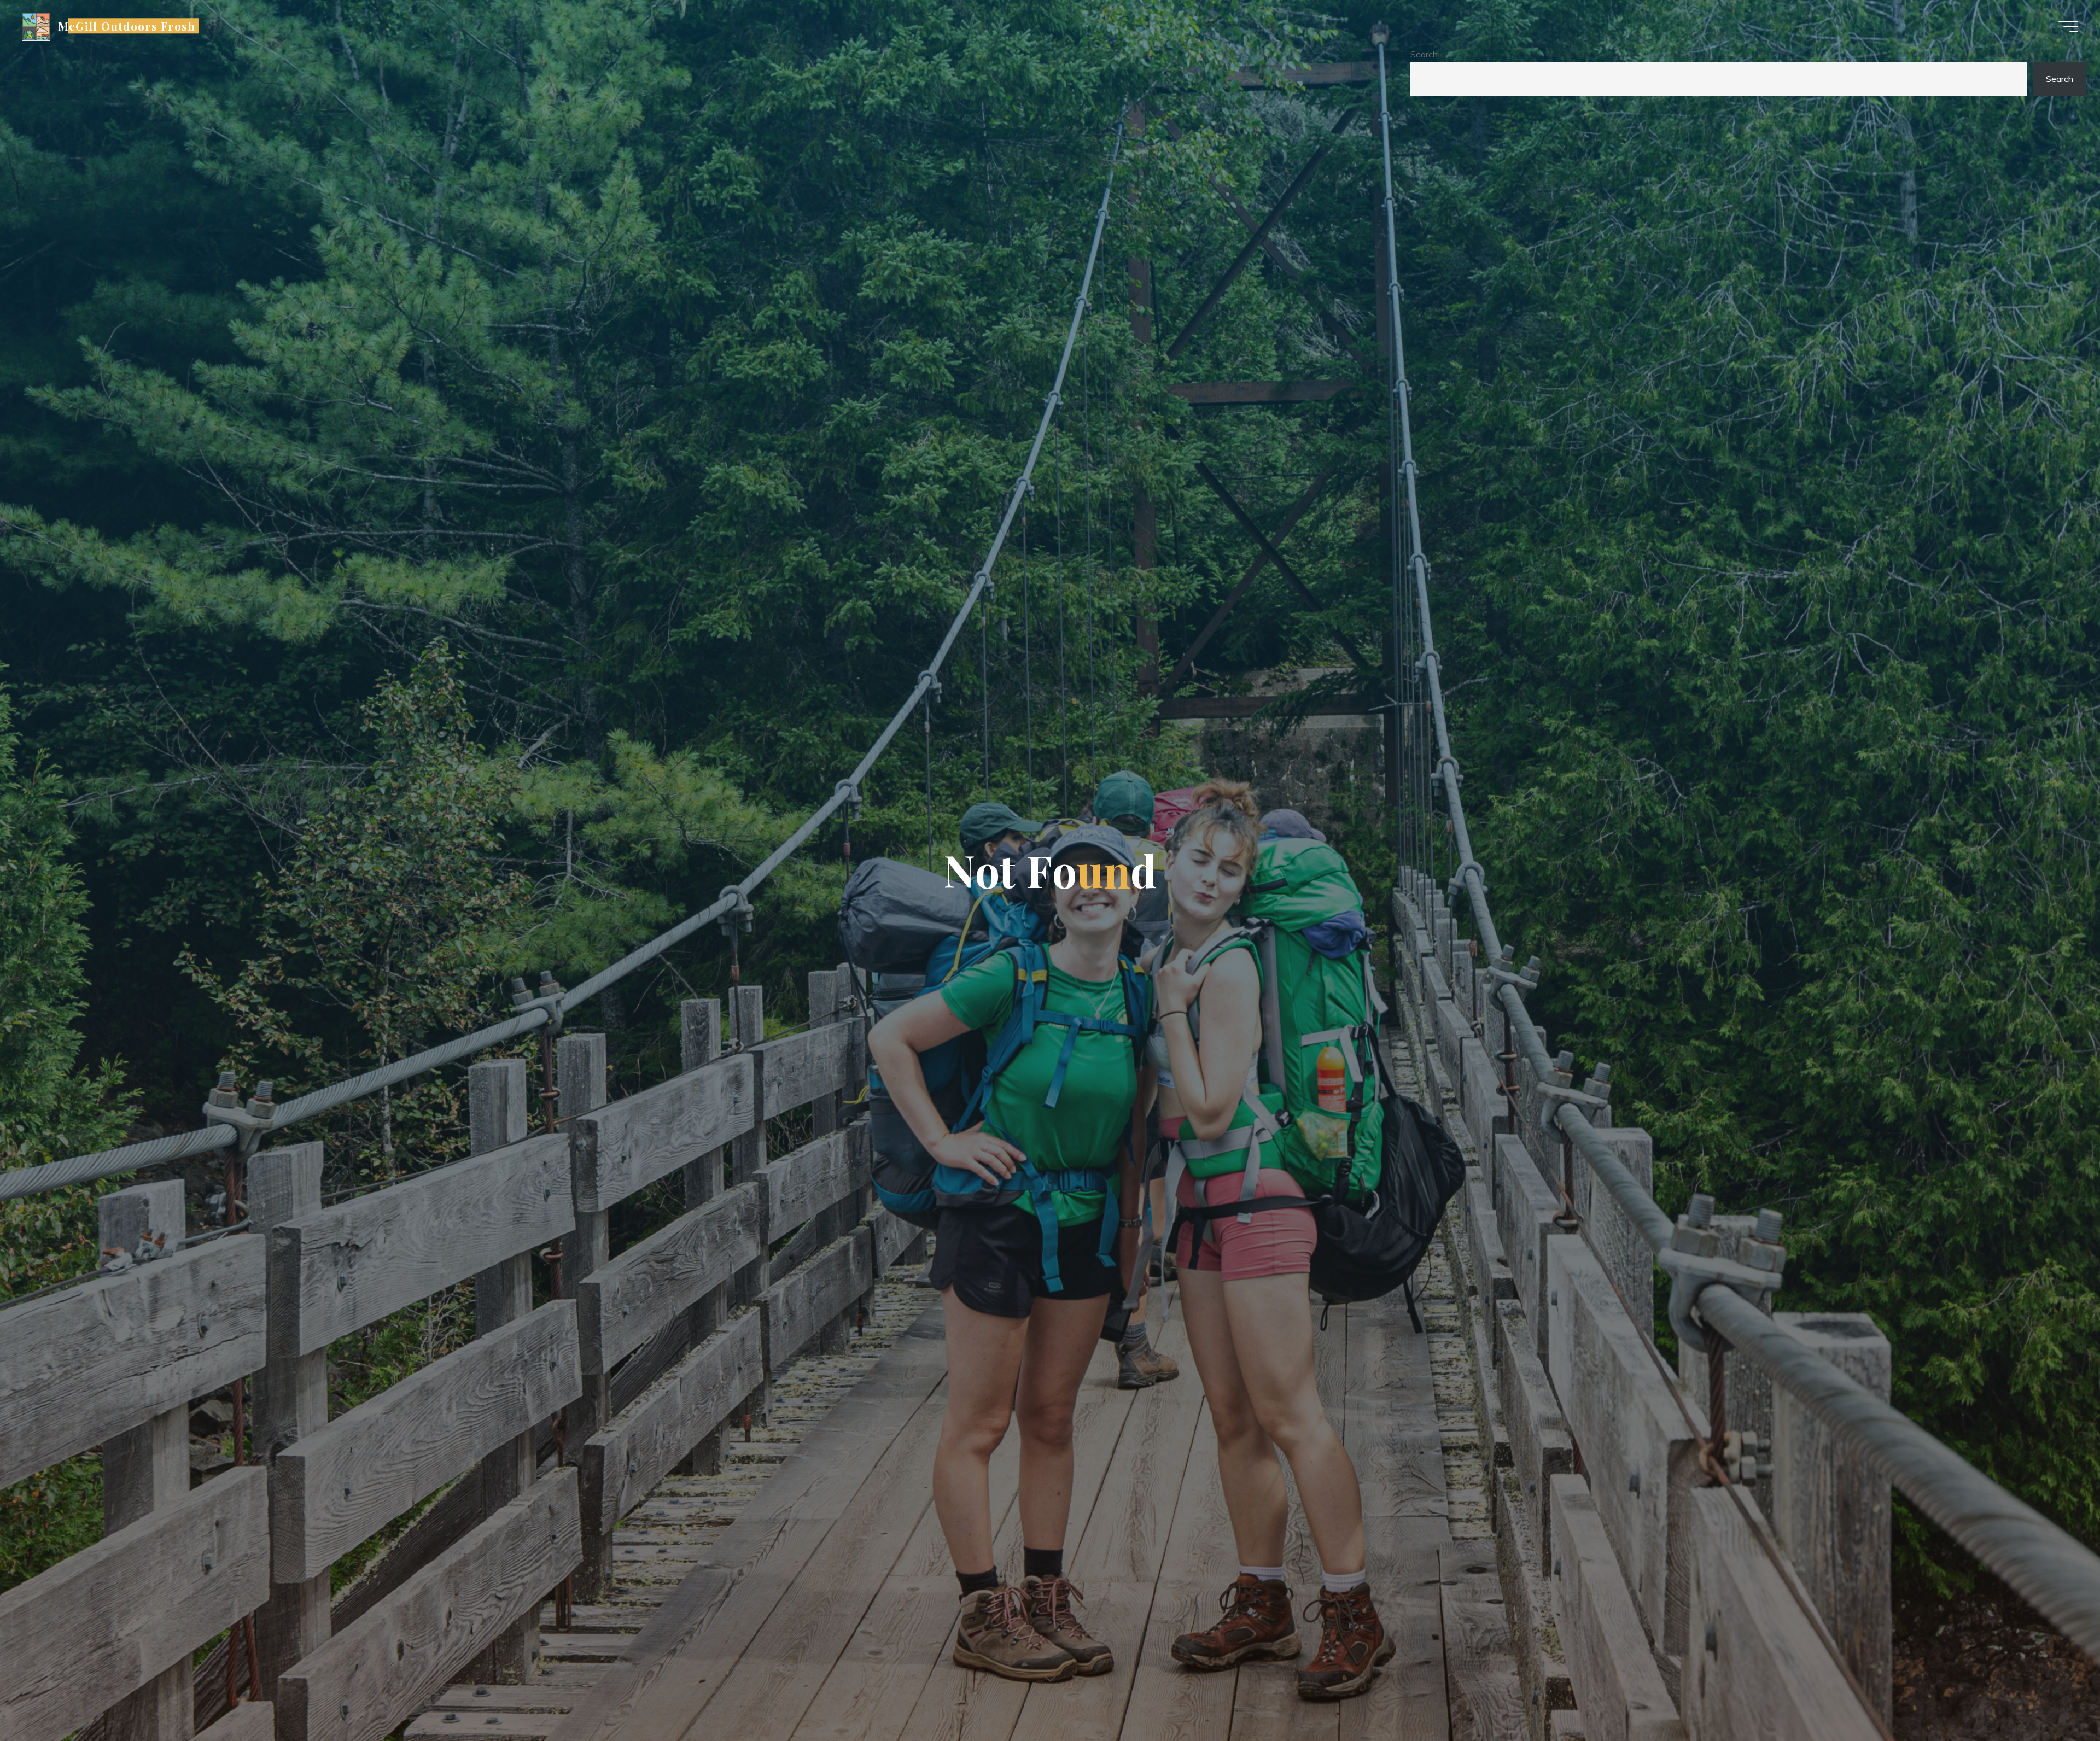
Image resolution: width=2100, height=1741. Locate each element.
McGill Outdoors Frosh (127, 26)
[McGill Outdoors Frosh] (36, 26)
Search (1424, 54)
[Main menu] (2068, 26)
